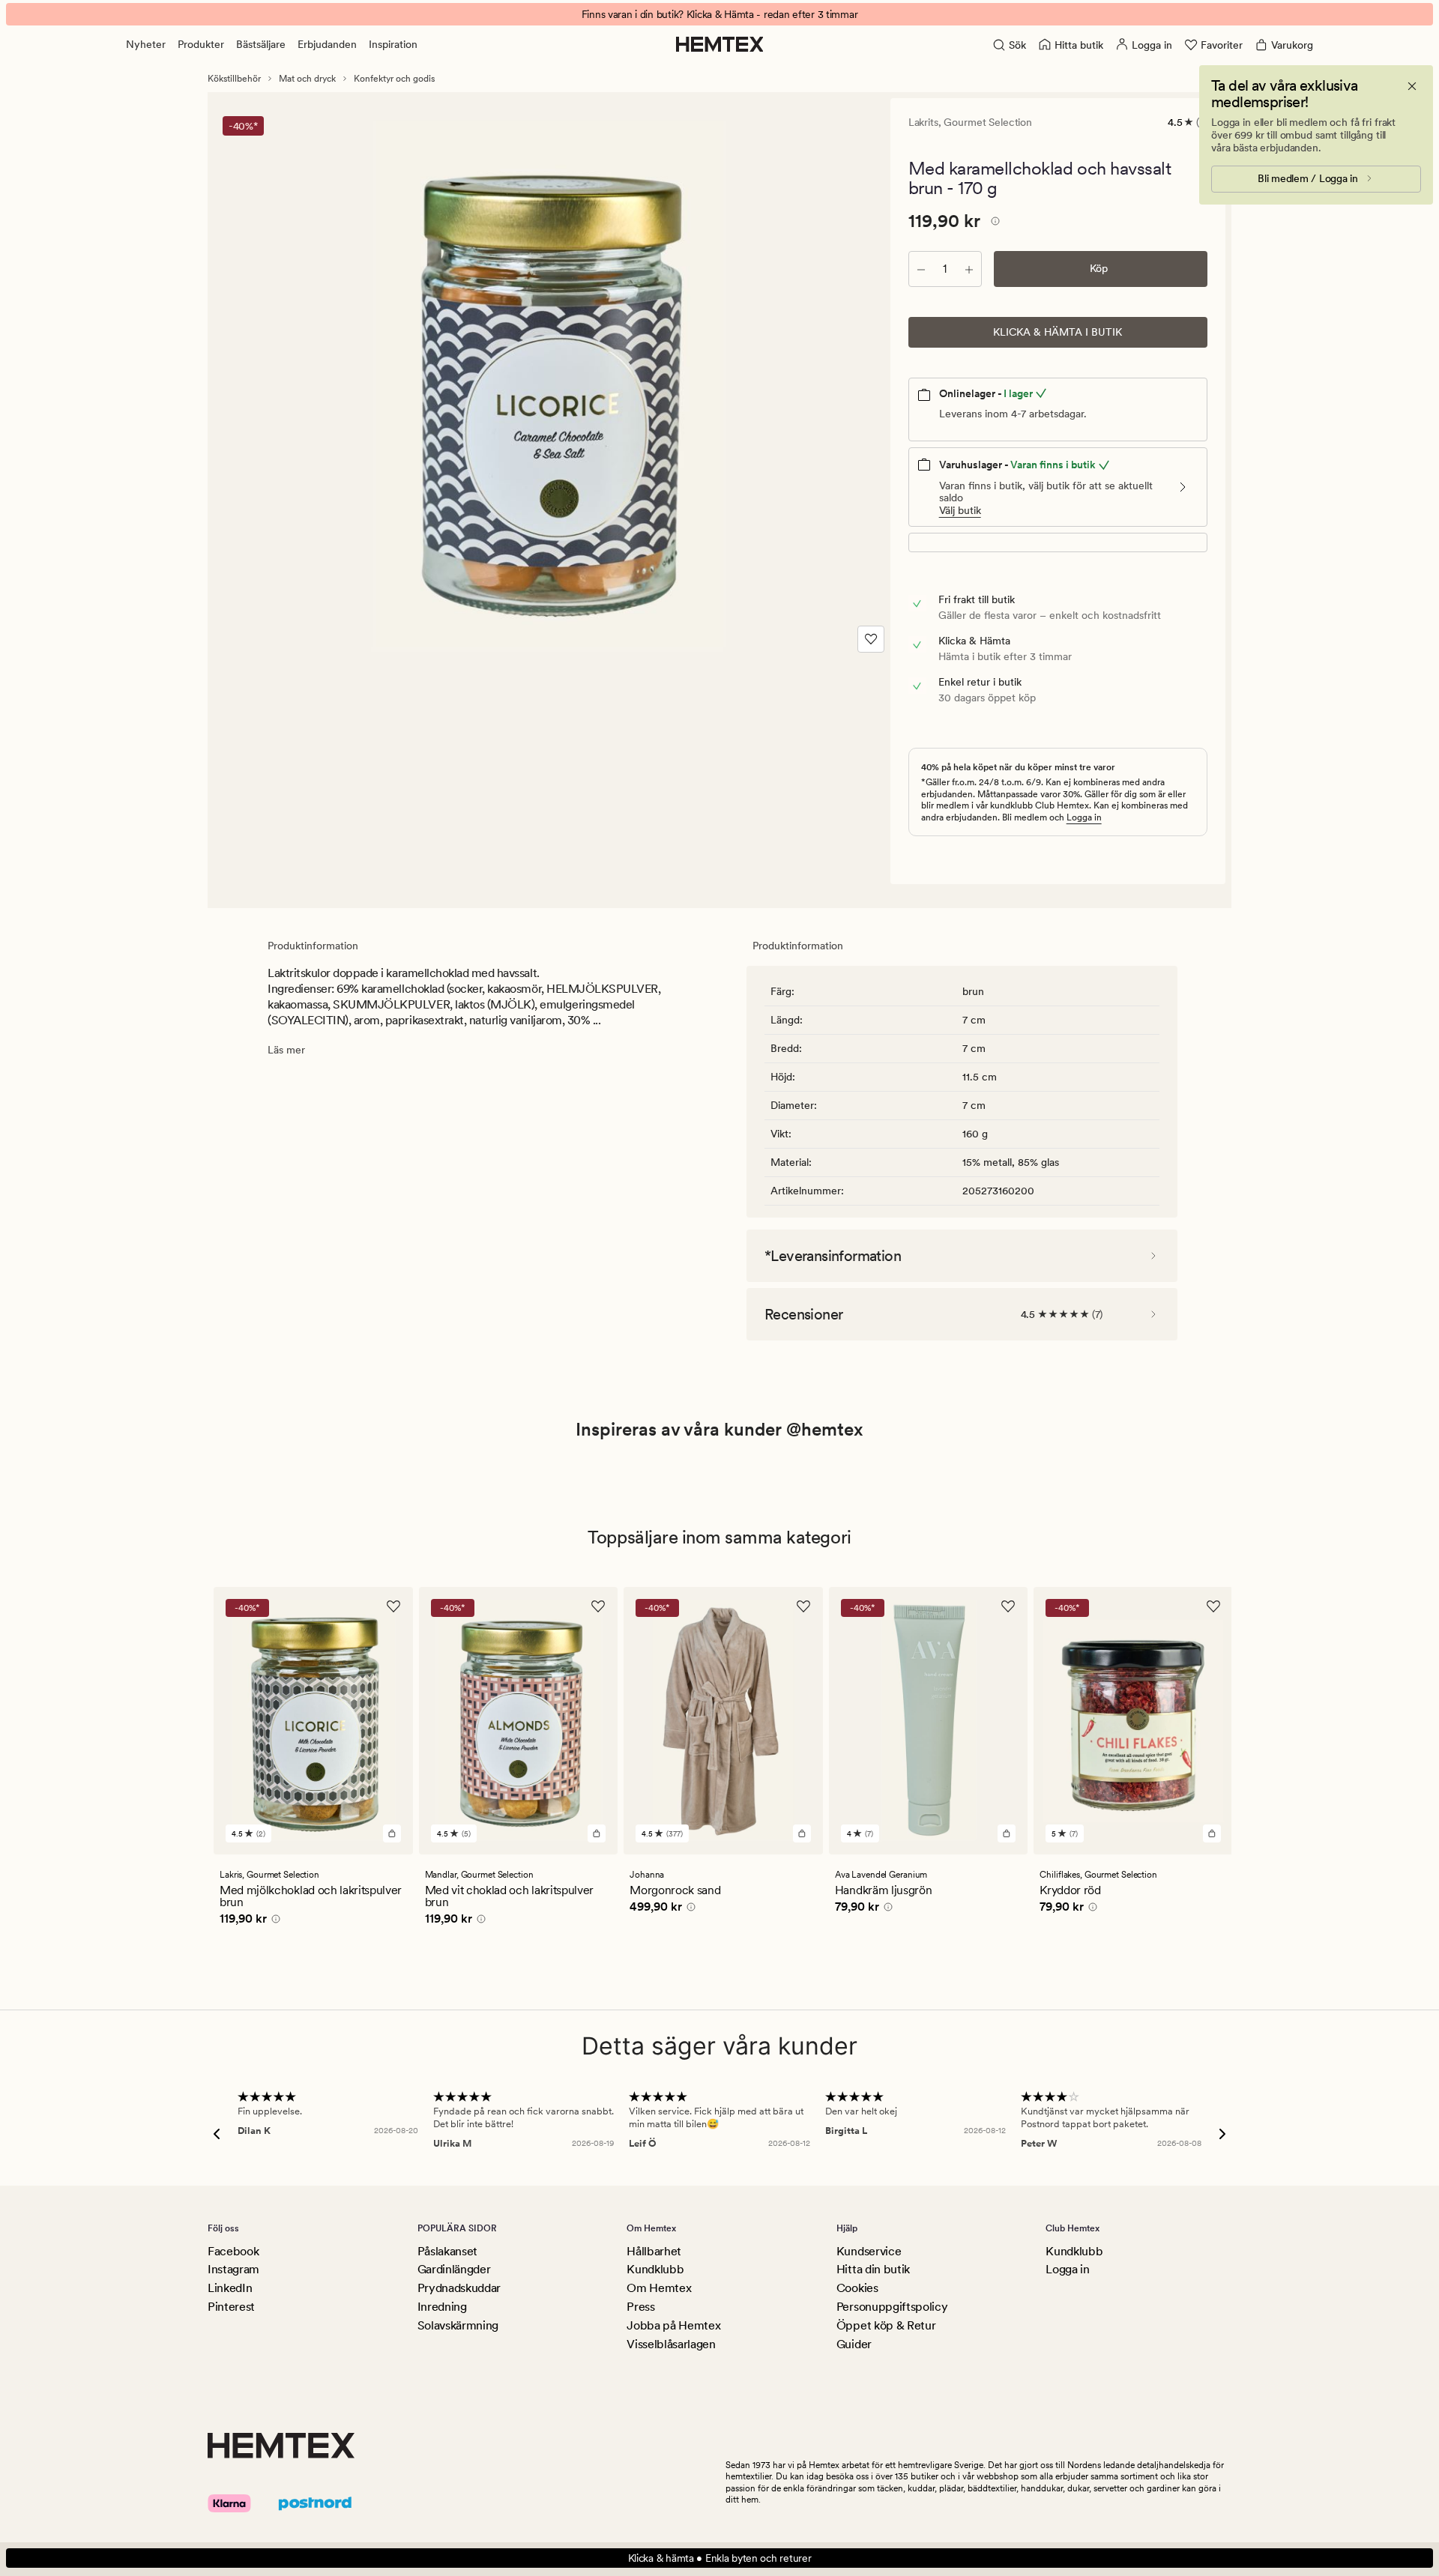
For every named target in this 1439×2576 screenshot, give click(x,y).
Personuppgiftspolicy (892, 2307)
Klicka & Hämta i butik (1058, 332)
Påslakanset (447, 2251)
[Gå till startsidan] (720, 44)
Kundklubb (655, 2269)
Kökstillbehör (234, 79)
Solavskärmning (458, 2325)
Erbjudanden (327, 44)
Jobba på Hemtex (673, 2325)
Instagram (233, 2269)
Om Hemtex (659, 2288)
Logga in (1084, 817)
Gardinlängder (454, 2269)
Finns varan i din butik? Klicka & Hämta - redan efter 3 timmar (720, 14)
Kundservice (869, 2251)
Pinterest (231, 2307)
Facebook (233, 2251)
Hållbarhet (654, 2251)
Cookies (857, 2288)
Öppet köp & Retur (886, 2325)
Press (640, 2307)
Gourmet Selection (988, 122)
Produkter (201, 44)
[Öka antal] (969, 269)
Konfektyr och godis (394, 79)
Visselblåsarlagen (671, 2344)
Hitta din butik (873, 2269)
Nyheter (146, 44)
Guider (854, 2344)
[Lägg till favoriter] (871, 639)
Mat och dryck (307, 79)
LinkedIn (230, 2288)
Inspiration (393, 44)
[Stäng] (1412, 86)
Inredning (442, 2307)
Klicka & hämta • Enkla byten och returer (720, 2558)
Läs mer (286, 1050)
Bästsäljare (261, 44)
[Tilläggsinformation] (993, 223)
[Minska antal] (921, 269)
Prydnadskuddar (459, 2288)
